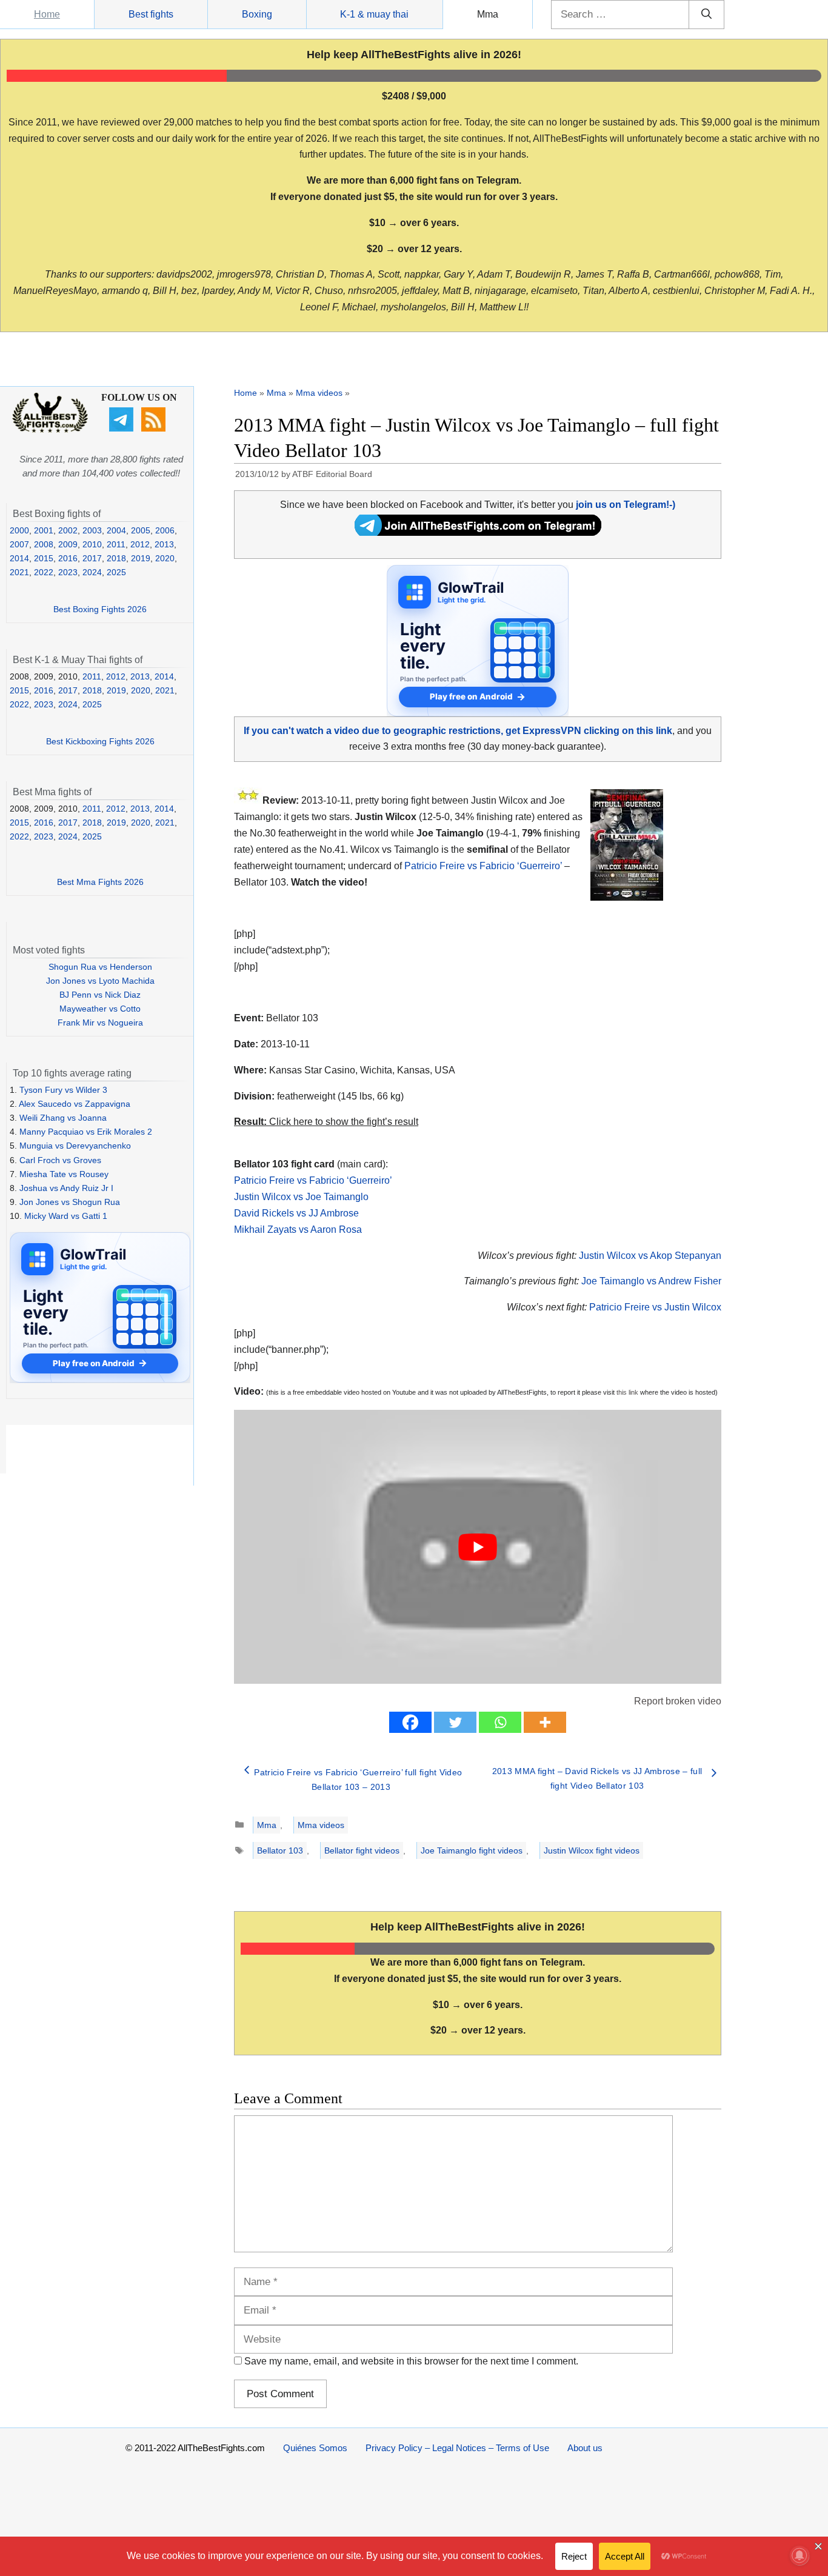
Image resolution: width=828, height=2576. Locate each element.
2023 (68, 572)
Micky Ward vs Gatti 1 (66, 1216)
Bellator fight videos (362, 1850)
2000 (19, 530)
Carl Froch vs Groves (60, 1160)
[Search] (706, 15)
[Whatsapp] (500, 1722)
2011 (116, 544)
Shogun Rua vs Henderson (100, 967)
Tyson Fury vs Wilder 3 (63, 1090)
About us (585, 2448)
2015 (44, 558)
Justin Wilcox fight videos (592, 1850)
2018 (116, 558)
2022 (44, 572)
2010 (92, 544)
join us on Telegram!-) (626, 505)
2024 (92, 572)
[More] (545, 1722)
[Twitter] (455, 1722)
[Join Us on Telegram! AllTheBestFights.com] (478, 532)
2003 (92, 530)
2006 (165, 530)
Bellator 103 (280, 1850)
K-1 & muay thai (374, 14)
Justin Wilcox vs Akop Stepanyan (650, 1256)
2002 (68, 530)
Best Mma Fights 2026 (100, 882)
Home (47, 14)
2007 (19, 544)
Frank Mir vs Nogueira (100, 1023)
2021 (19, 572)
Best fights (151, 14)
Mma (488, 14)
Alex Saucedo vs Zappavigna (75, 1104)
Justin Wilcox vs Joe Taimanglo (301, 1197)
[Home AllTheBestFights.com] (50, 430)
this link (627, 1392)
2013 (164, 544)
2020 (165, 558)
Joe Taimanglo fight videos (472, 1850)
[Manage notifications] (800, 2555)
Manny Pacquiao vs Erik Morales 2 (86, 1132)
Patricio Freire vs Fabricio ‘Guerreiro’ (483, 866)
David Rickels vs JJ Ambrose (296, 1213)
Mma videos (319, 393)
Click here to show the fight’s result (326, 1122)
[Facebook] (410, 1722)
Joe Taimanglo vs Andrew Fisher (651, 1281)
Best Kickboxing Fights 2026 (100, 741)
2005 (141, 530)
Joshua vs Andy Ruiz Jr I (66, 1188)
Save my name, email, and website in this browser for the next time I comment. (411, 2361)
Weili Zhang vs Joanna (63, 1118)
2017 (92, 558)
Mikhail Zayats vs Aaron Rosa (298, 1230)
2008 (44, 544)
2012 (140, 544)
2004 (116, 530)
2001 (44, 530)
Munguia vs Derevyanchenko (75, 1146)
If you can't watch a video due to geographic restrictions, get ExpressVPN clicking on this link (458, 731)
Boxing (257, 14)
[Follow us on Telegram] (123, 429)
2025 (116, 572)
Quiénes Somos (315, 2448)
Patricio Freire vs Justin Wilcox (655, 1307)
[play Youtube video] (478, 1547)
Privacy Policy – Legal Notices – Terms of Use (457, 2448)
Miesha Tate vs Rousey (64, 1174)
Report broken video (678, 1701)
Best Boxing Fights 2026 (100, 609)
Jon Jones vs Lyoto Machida (100, 981)
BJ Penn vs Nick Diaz (100, 995)
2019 (141, 558)
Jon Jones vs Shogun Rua (70, 1202)
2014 (19, 558)
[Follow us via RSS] (155, 429)
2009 (68, 544)
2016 (68, 558)
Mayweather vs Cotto (100, 1009)
